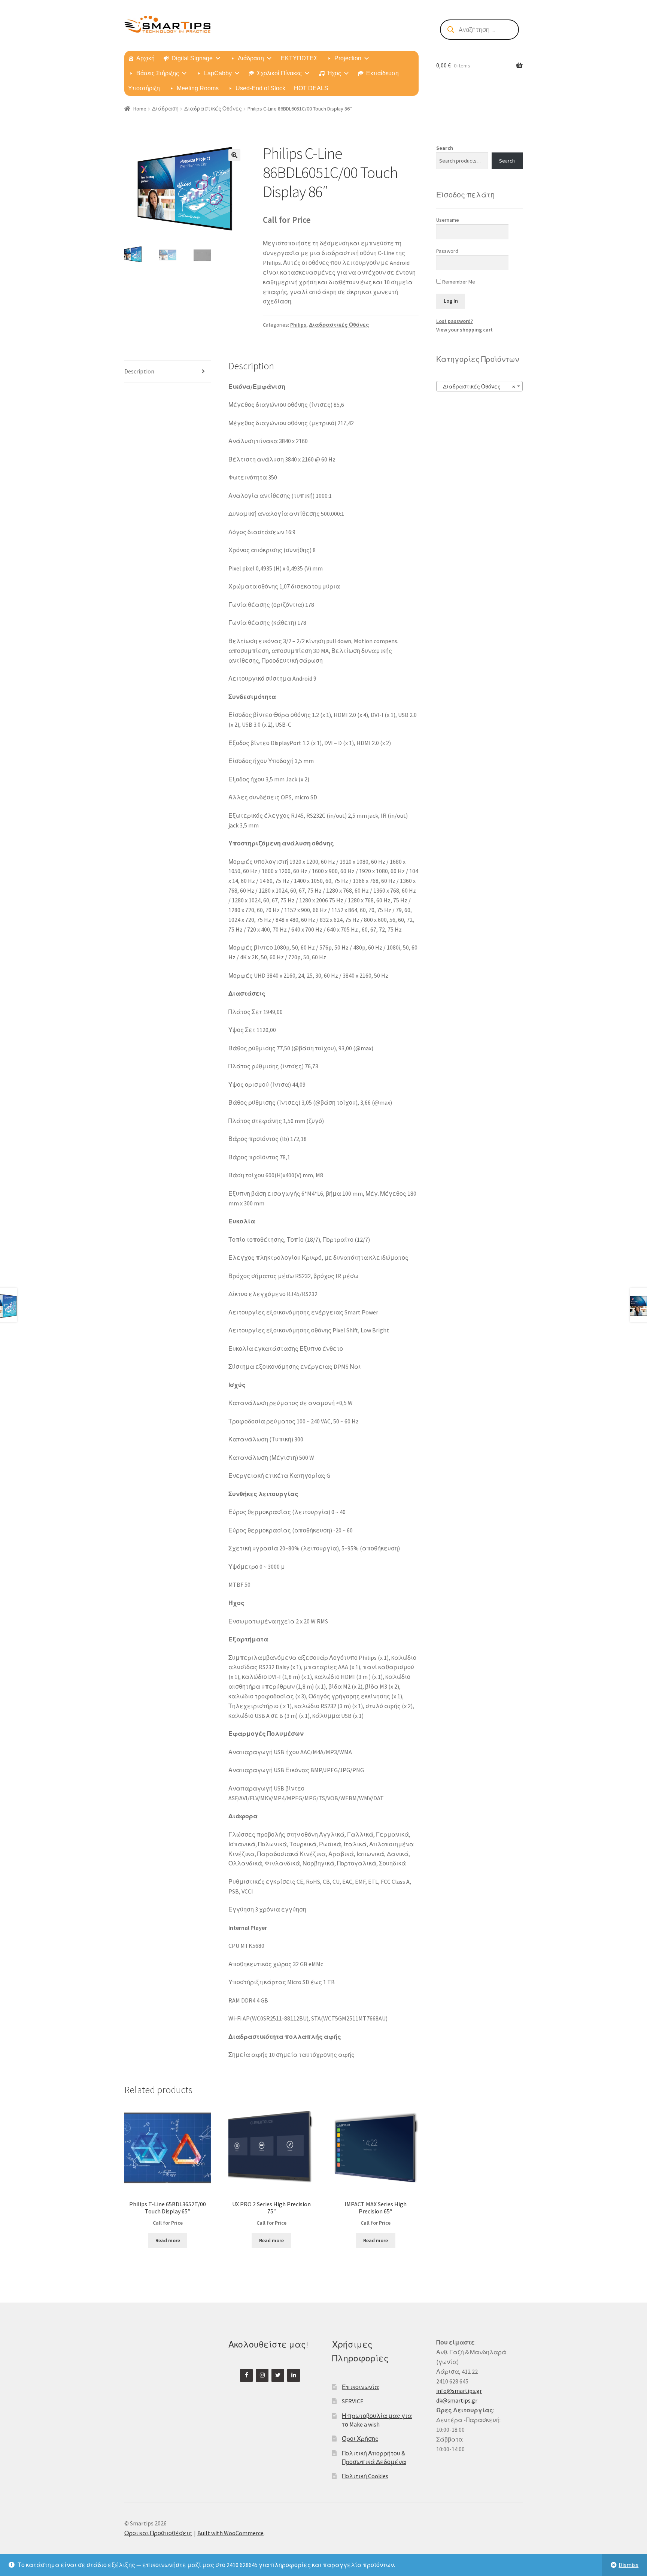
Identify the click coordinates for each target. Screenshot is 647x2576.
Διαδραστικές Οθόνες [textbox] (477, 387)
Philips (298, 325)
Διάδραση (251, 58)
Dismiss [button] (628, 2565)
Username (448, 220)
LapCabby (218, 73)
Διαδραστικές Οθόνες (213, 109)
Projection (348, 58)
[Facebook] (246, 2375)
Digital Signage (192, 58)
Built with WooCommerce (230, 2533)
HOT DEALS (311, 88)
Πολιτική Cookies (365, 2476)
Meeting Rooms (198, 88)
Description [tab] (139, 371)
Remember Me (458, 282)
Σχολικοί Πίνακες (279, 73)
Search (445, 148)
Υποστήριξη (144, 88)
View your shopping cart (464, 330)
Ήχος (334, 73)
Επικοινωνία (360, 2387)
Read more (168, 2240)
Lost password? (455, 321)
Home (140, 109)
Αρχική (145, 58)
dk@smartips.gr (457, 2400)
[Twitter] (278, 2375)
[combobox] (479, 386)
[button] (234, 155)
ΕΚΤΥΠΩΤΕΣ (299, 58)
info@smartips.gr (459, 2391)
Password (447, 251)
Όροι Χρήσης (360, 2439)
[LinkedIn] (294, 2375)
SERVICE (353, 2401)
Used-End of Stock (260, 88)
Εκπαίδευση (382, 73)
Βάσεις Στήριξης (158, 73)
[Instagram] (262, 2375)
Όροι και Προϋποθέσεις (158, 2533)
